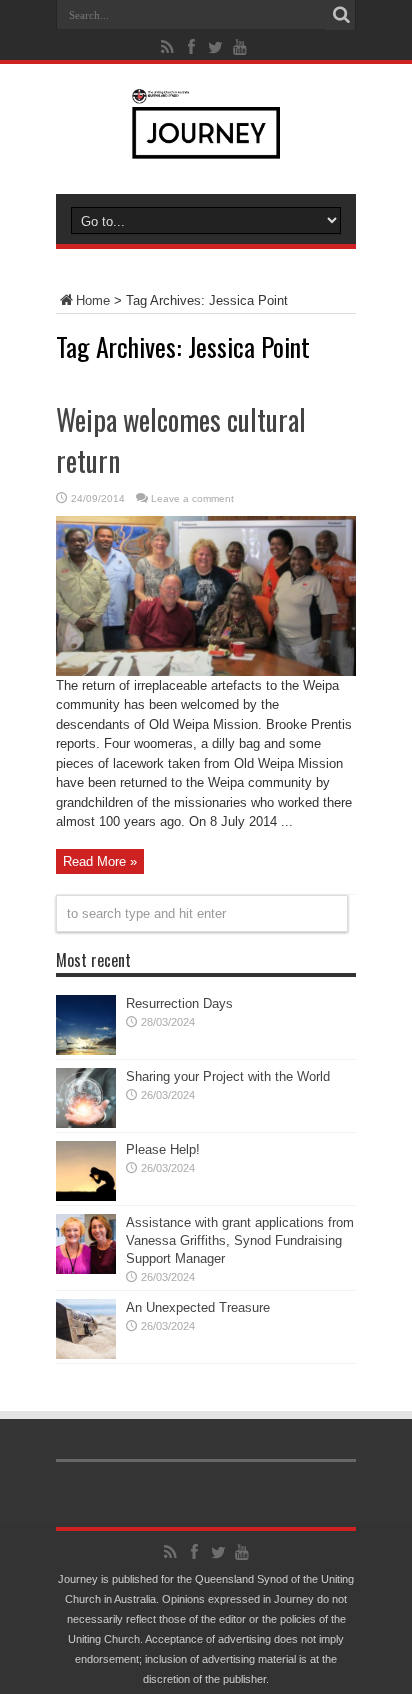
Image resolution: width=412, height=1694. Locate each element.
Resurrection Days (179, 1003)
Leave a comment (192, 498)
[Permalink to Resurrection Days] (86, 1050)
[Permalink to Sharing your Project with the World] (86, 1123)
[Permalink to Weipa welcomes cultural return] (206, 671)
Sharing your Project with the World (228, 1076)
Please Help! (163, 1149)
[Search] (341, 15)
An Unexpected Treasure (198, 1307)
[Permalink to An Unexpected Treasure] (86, 1354)
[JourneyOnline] (206, 144)
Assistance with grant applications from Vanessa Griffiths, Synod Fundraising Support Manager (240, 1240)
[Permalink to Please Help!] (86, 1196)
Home (93, 300)
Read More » (100, 861)
